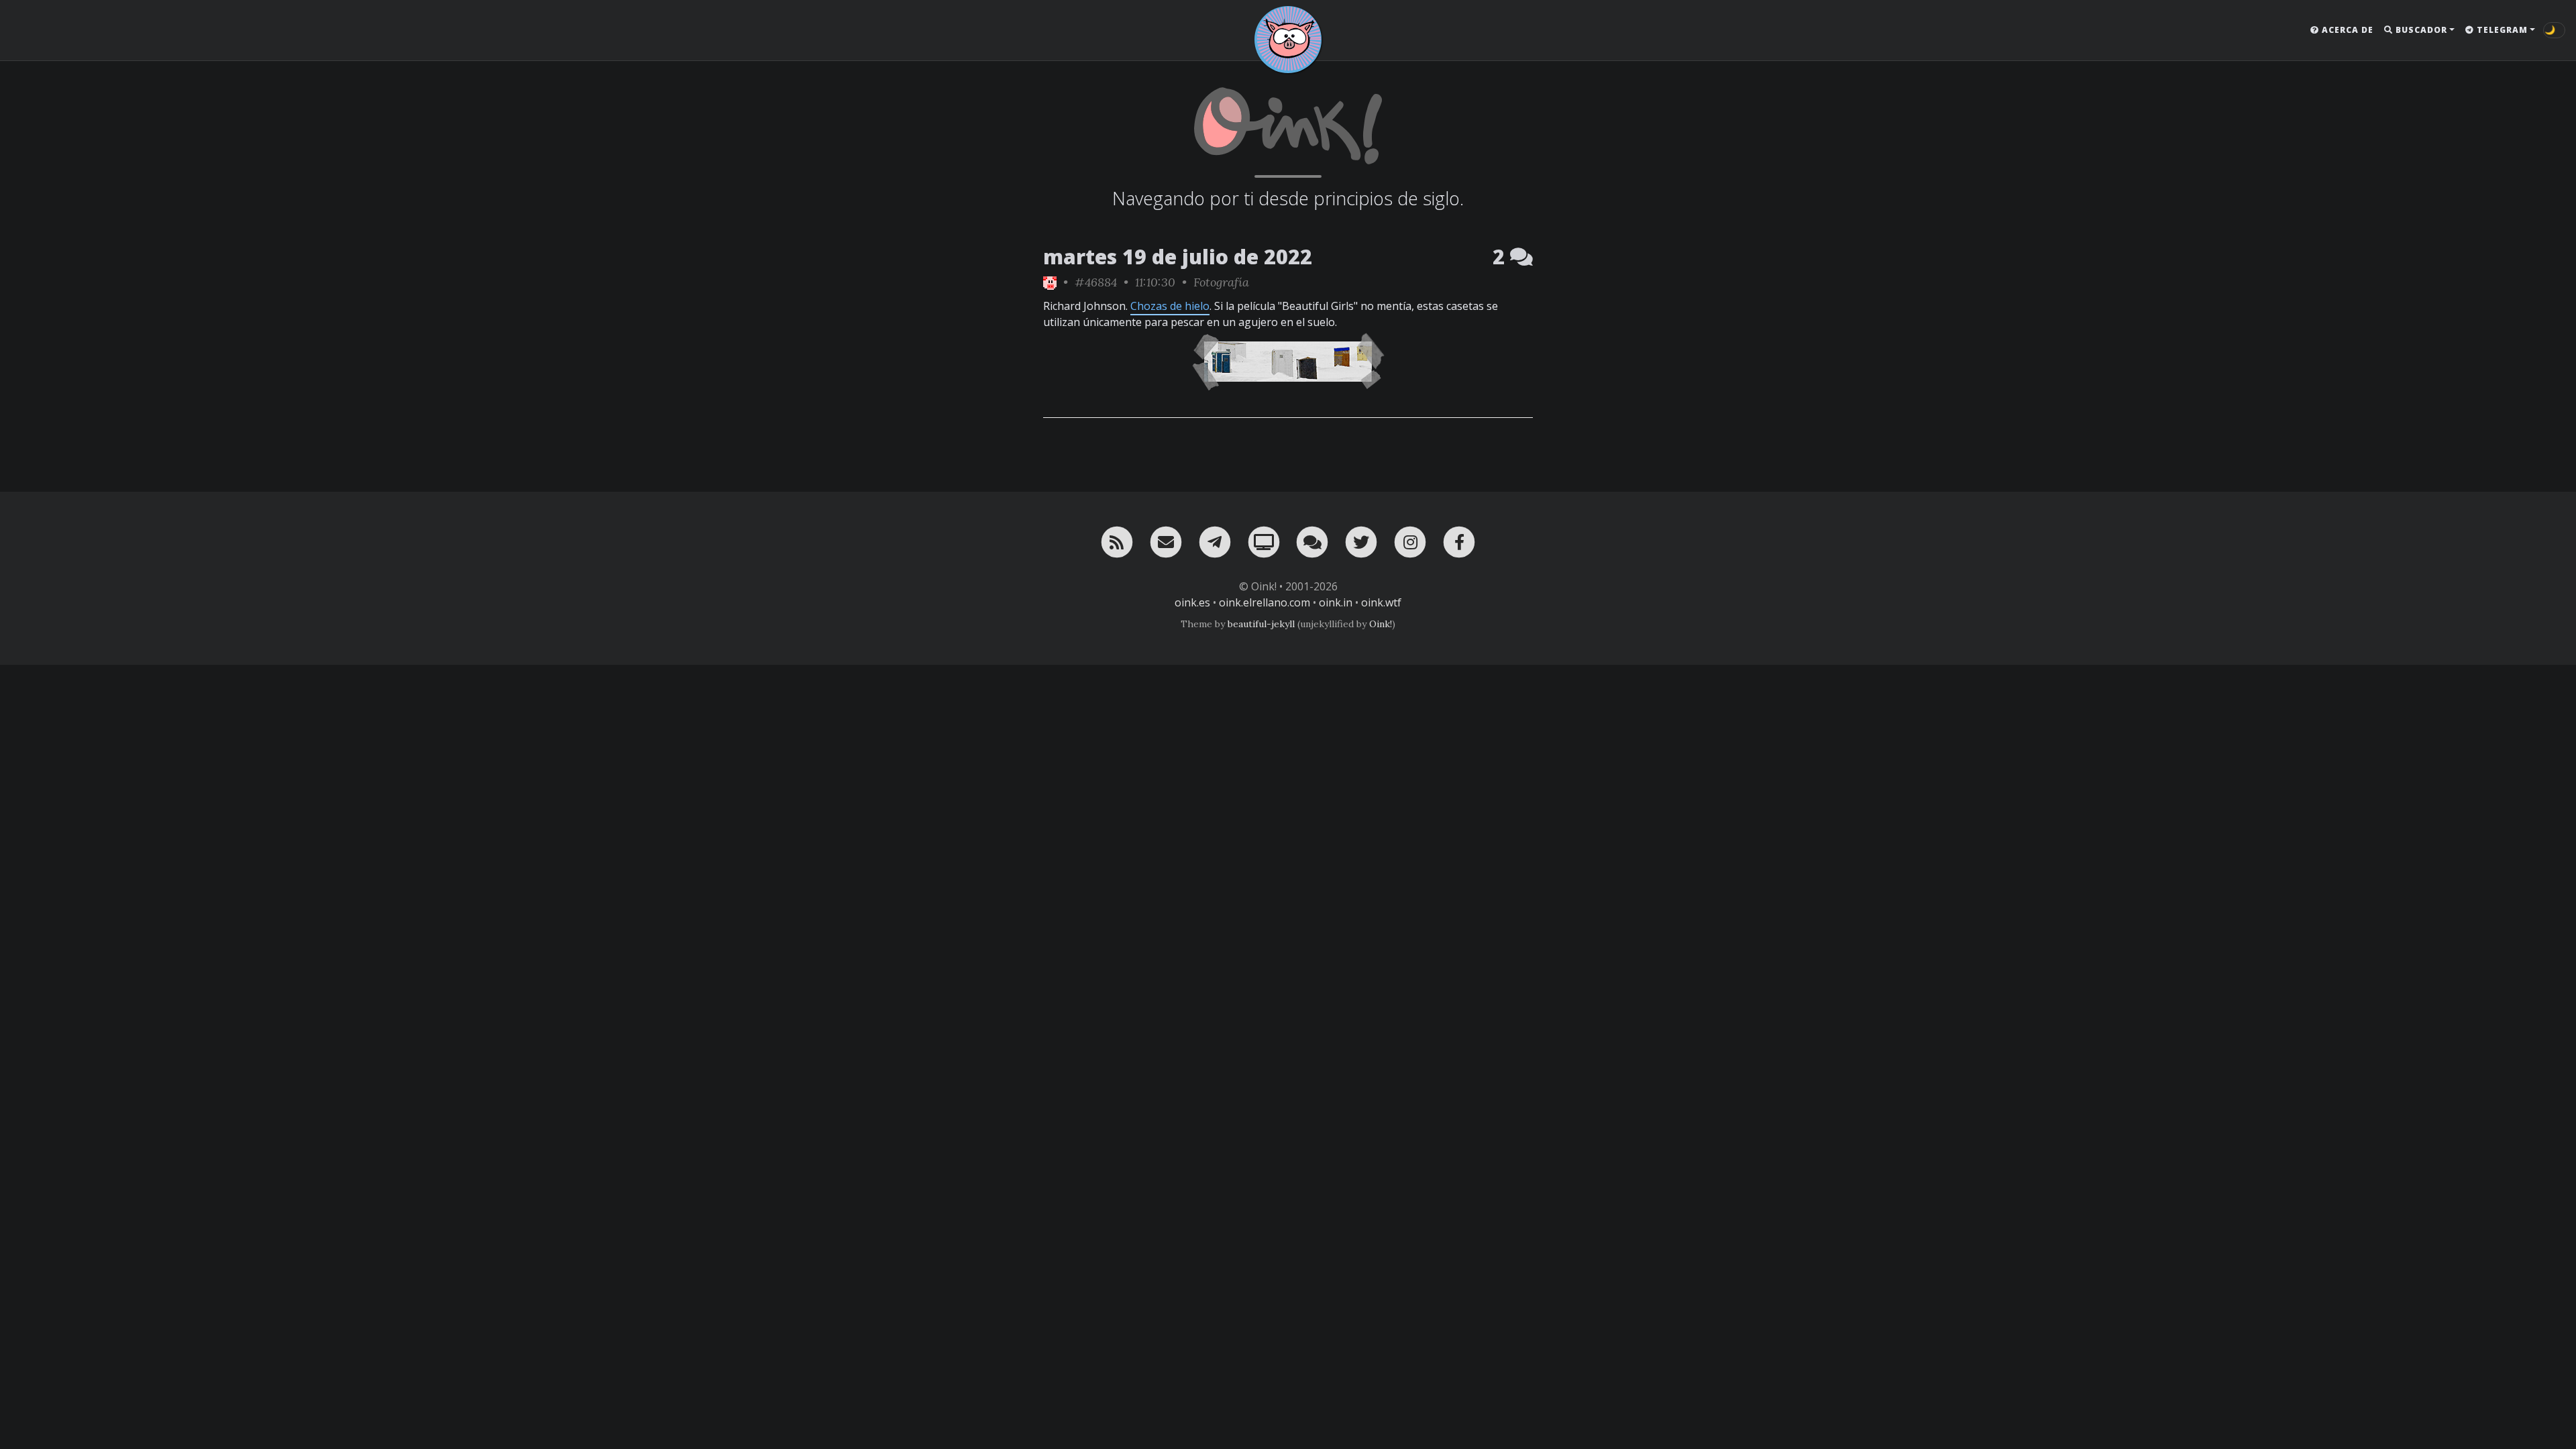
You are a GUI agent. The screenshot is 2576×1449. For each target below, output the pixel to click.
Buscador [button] (2420, 30)
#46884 (1096, 282)
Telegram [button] (2501, 30)
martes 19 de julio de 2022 (1178, 257)
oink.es (1192, 602)
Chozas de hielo (1170, 306)
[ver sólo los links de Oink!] (1050, 282)
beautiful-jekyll (1261, 624)
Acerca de (2346, 30)
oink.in (1336, 602)
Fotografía (1221, 282)
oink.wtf (1381, 602)
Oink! (1381, 624)
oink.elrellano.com (1265, 602)
